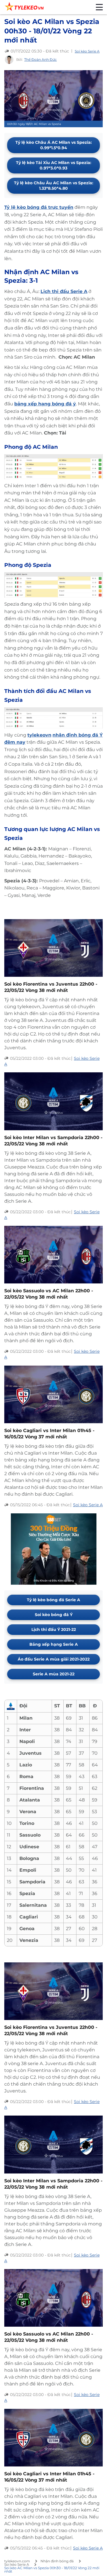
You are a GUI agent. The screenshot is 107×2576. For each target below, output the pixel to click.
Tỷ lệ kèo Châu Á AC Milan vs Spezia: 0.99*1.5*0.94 (54, 145)
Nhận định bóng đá (57, 2561)
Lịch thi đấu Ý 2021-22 (54, 1629)
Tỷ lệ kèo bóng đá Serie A (53, 1600)
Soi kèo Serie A (87, 51)
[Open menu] (99, 7)
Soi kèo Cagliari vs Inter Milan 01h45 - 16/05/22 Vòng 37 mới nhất (49, 1434)
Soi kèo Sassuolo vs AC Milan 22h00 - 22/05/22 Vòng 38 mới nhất (49, 1294)
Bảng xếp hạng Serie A (54, 1644)
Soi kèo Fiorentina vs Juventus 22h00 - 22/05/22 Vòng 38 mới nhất (51, 987)
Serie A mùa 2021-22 (54, 1674)
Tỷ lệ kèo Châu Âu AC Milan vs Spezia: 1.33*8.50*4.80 (54, 186)
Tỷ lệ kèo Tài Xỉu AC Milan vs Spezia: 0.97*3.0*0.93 (54, 165)
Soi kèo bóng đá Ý (54, 1615)
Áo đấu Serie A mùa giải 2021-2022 (54, 1659)
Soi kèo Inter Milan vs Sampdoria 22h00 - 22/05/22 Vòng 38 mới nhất (53, 1141)
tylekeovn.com (17, 2561)
